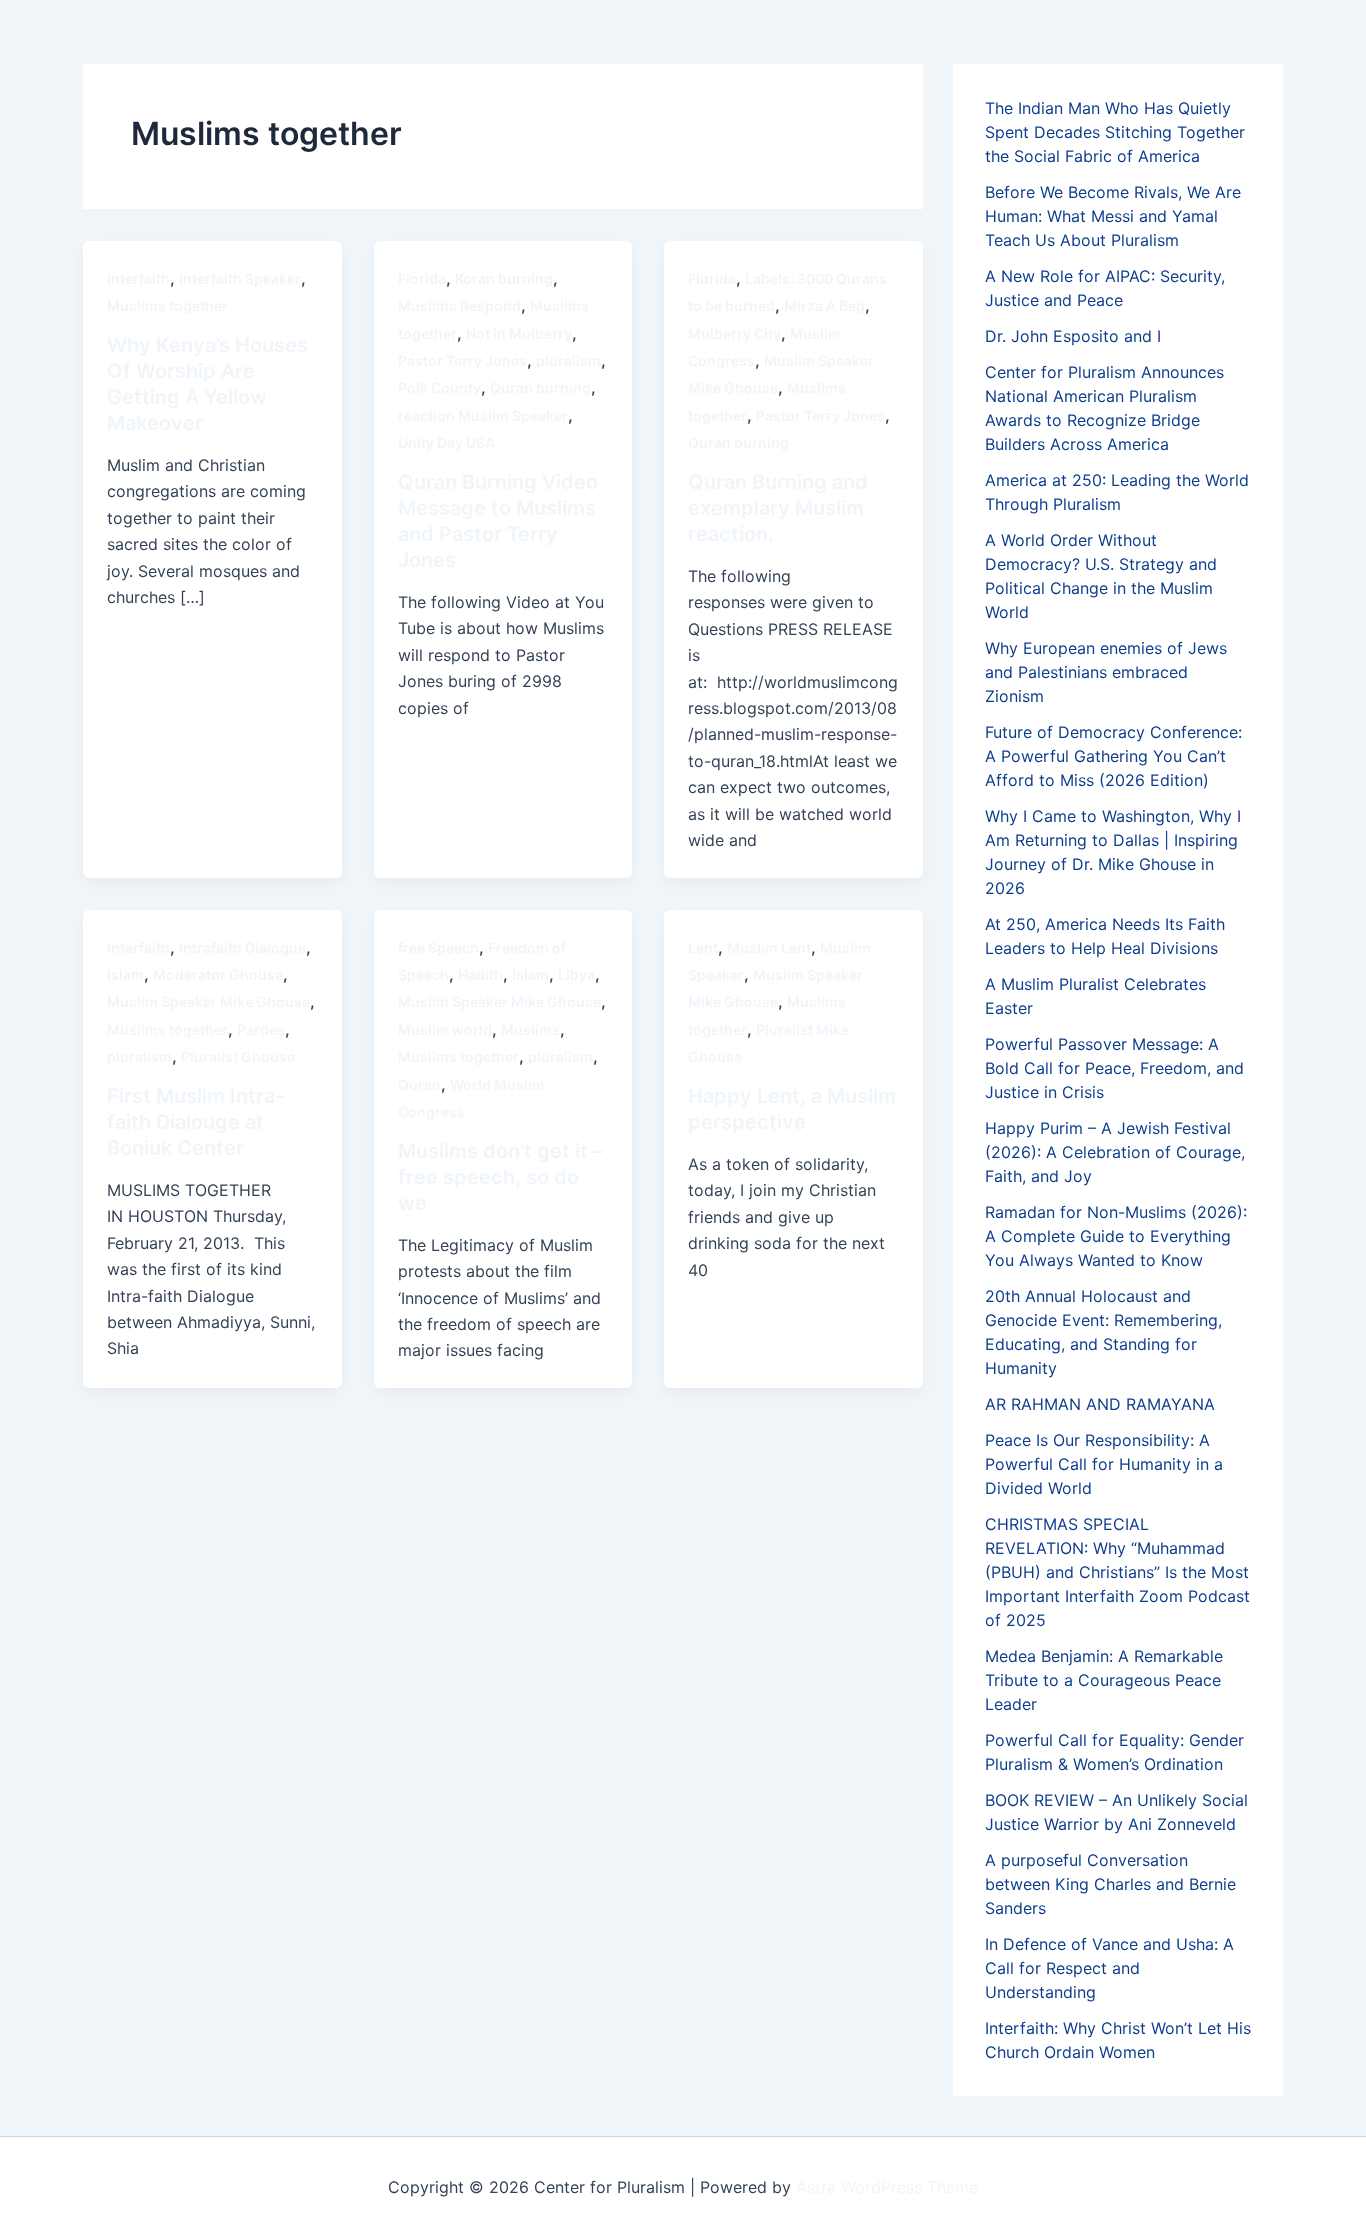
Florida (422, 278)
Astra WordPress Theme (887, 2187)
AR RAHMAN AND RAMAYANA (1100, 1404)
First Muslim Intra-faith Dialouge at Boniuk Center (195, 1122)
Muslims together (167, 305)
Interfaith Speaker (240, 278)
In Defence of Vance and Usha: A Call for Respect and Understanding (1109, 1968)
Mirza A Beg (824, 305)
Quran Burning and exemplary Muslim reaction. (778, 508)
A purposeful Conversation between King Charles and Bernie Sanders (1110, 1884)
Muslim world (445, 1029)
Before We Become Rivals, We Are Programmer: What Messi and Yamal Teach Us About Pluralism (1113, 216)
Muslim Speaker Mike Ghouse (208, 1001)
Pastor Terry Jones (462, 360)
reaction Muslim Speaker (483, 415)
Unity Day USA (446, 442)
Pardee (261, 1029)
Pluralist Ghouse (238, 1056)
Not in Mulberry (519, 333)
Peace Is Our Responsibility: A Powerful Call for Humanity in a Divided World (1104, 1464)
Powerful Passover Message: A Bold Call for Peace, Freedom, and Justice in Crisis (1114, 1068)
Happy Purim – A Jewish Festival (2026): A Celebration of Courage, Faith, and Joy (1115, 1152)
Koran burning (504, 278)
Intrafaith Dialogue (242, 947)
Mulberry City (734, 333)
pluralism (568, 360)
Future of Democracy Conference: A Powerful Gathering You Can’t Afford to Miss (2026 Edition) (1113, 756)
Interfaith (138, 278)
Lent (703, 947)
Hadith (480, 974)
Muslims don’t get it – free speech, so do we (500, 1177)
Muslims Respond (459, 305)
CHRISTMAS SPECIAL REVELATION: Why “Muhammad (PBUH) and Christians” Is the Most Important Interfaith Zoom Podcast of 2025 (1117, 1572)
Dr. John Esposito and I (1073, 336)
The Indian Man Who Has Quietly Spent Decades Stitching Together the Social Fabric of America (1115, 132)
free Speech (438, 947)
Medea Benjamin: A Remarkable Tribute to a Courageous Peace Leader (1104, 1680)
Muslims (530, 1029)
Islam (125, 974)
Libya (576, 974)
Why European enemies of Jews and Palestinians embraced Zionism (1106, 672)
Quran (419, 1084)
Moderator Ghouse (218, 974)
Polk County (439, 387)
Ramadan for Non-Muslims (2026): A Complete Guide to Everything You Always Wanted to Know (1116, 1236)
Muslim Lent (769, 947)
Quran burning (540, 387)
